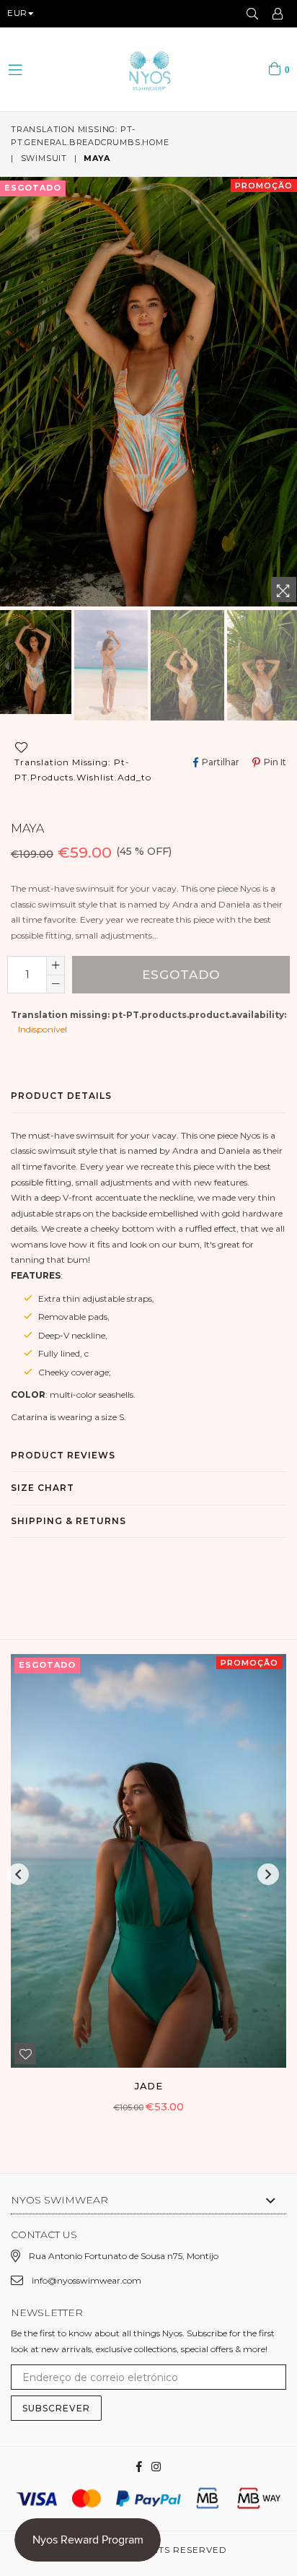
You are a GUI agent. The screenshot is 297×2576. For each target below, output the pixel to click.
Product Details (61, 1096)
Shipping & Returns (68, 1521)
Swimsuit (44, 158)
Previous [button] (18, 1874)
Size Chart (43, 1488)
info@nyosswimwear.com (87, 2280)
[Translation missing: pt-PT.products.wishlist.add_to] (25, 2053)
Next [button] (268, 1874)
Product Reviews (63, 1455)
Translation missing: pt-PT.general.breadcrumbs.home (90, 136)
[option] (111, 665)
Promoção (264, 186)
